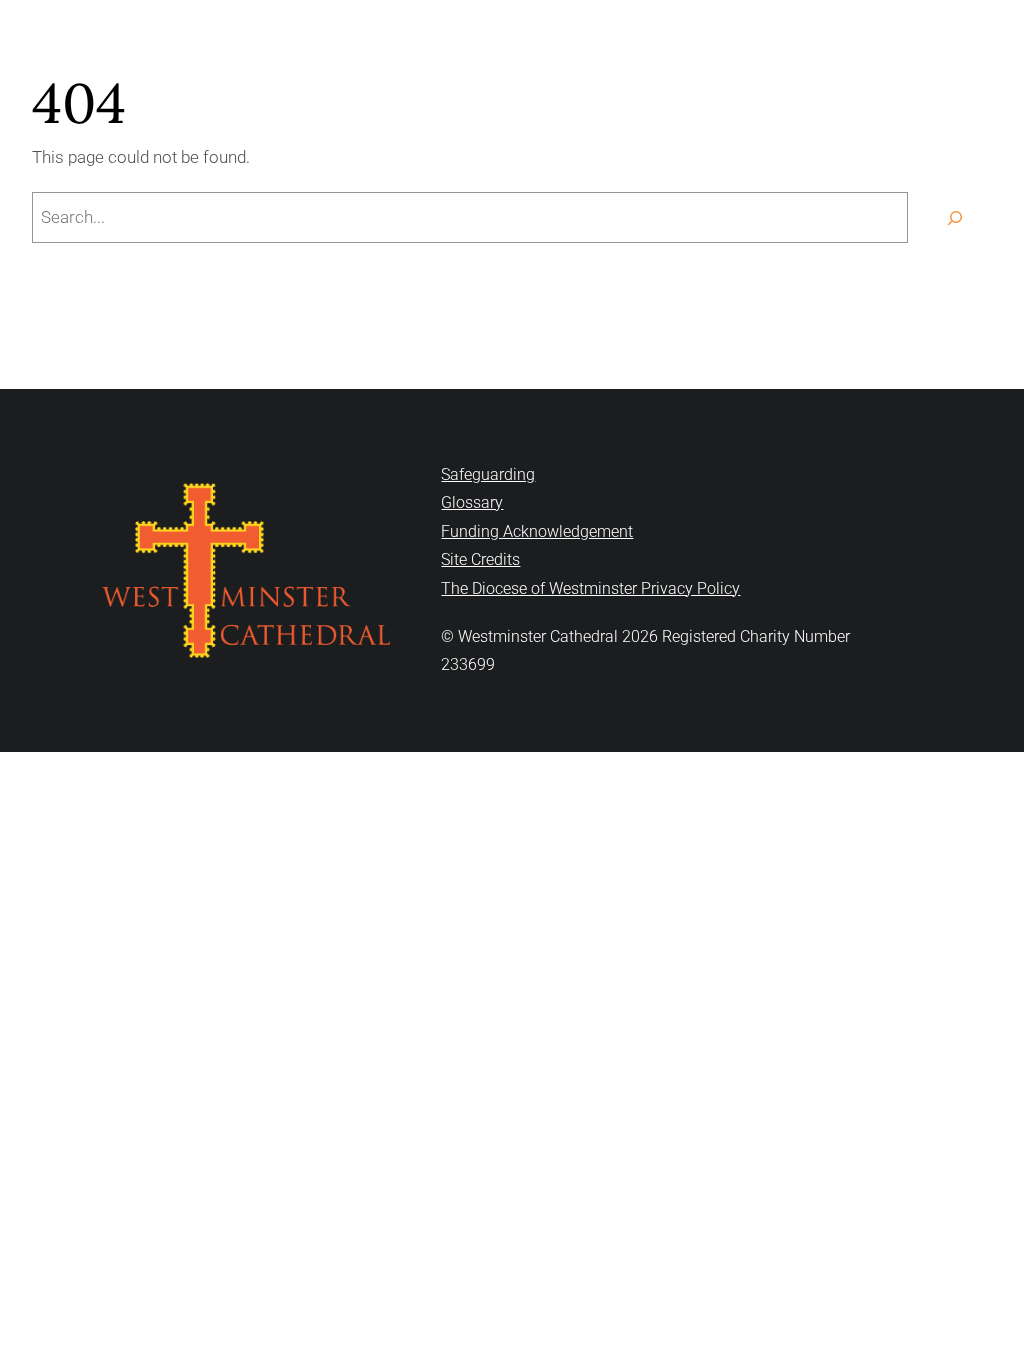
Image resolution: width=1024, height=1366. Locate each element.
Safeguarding (488, 474)
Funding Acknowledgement (537, 531)
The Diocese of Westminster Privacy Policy (590, 588)
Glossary (472, 502)
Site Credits (480, 559)
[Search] (955, 217)
